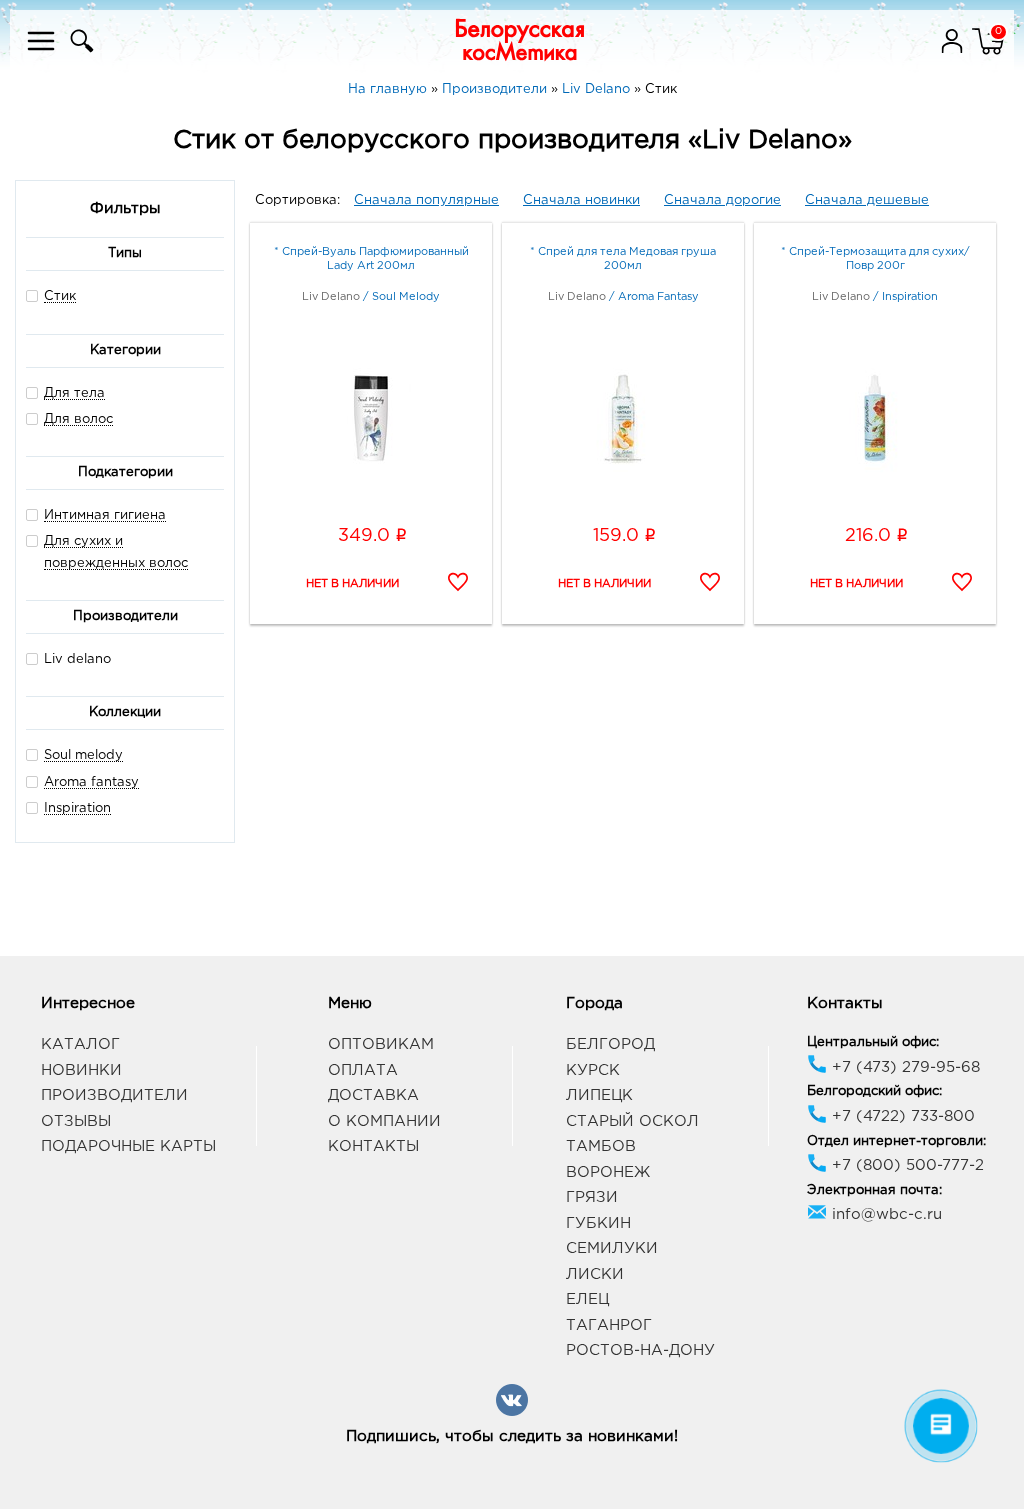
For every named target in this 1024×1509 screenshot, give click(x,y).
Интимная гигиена (105, 515)
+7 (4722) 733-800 (901, 1116)
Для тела (74, 393)
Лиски (595, 1274)
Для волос (78, 419)
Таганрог (609, 1325)
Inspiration (77, 808)
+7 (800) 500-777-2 (905, 1165)
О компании (384, 1121)
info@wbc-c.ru (884, 1214)
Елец (587, 1299)
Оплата (363, 1070)
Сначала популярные (426, 200)
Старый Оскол (632, 1121)
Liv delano (77, 659)
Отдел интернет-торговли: (896, 1141)
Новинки (81, 1070)
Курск (593, 1070)
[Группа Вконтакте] (512, 1412)
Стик (60, 296)
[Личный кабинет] (954, 53)
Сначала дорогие (722, 200)
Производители (114, 1095)
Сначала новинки (581, 200)
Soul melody (83, 755)
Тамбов (601, 1146)
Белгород (610, 1044)
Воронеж (608, 1172)
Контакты (373, 1146)
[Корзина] (988, 53)
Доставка (373, 1095)
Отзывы (76, 1121)
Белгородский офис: (874, 1091)
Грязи (592, 1197)
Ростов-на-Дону (640, 1350)
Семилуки (612, 1248)
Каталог (80, 1044)
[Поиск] (79, 53)
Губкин (598, 1223)
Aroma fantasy (91, 782)
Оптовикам (381, 1044)
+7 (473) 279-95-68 (903, 1067)
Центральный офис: (873, 1042)
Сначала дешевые (867, 200)
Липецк (599, 1095)
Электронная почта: (874, 1190)
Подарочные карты (128, 1146)
